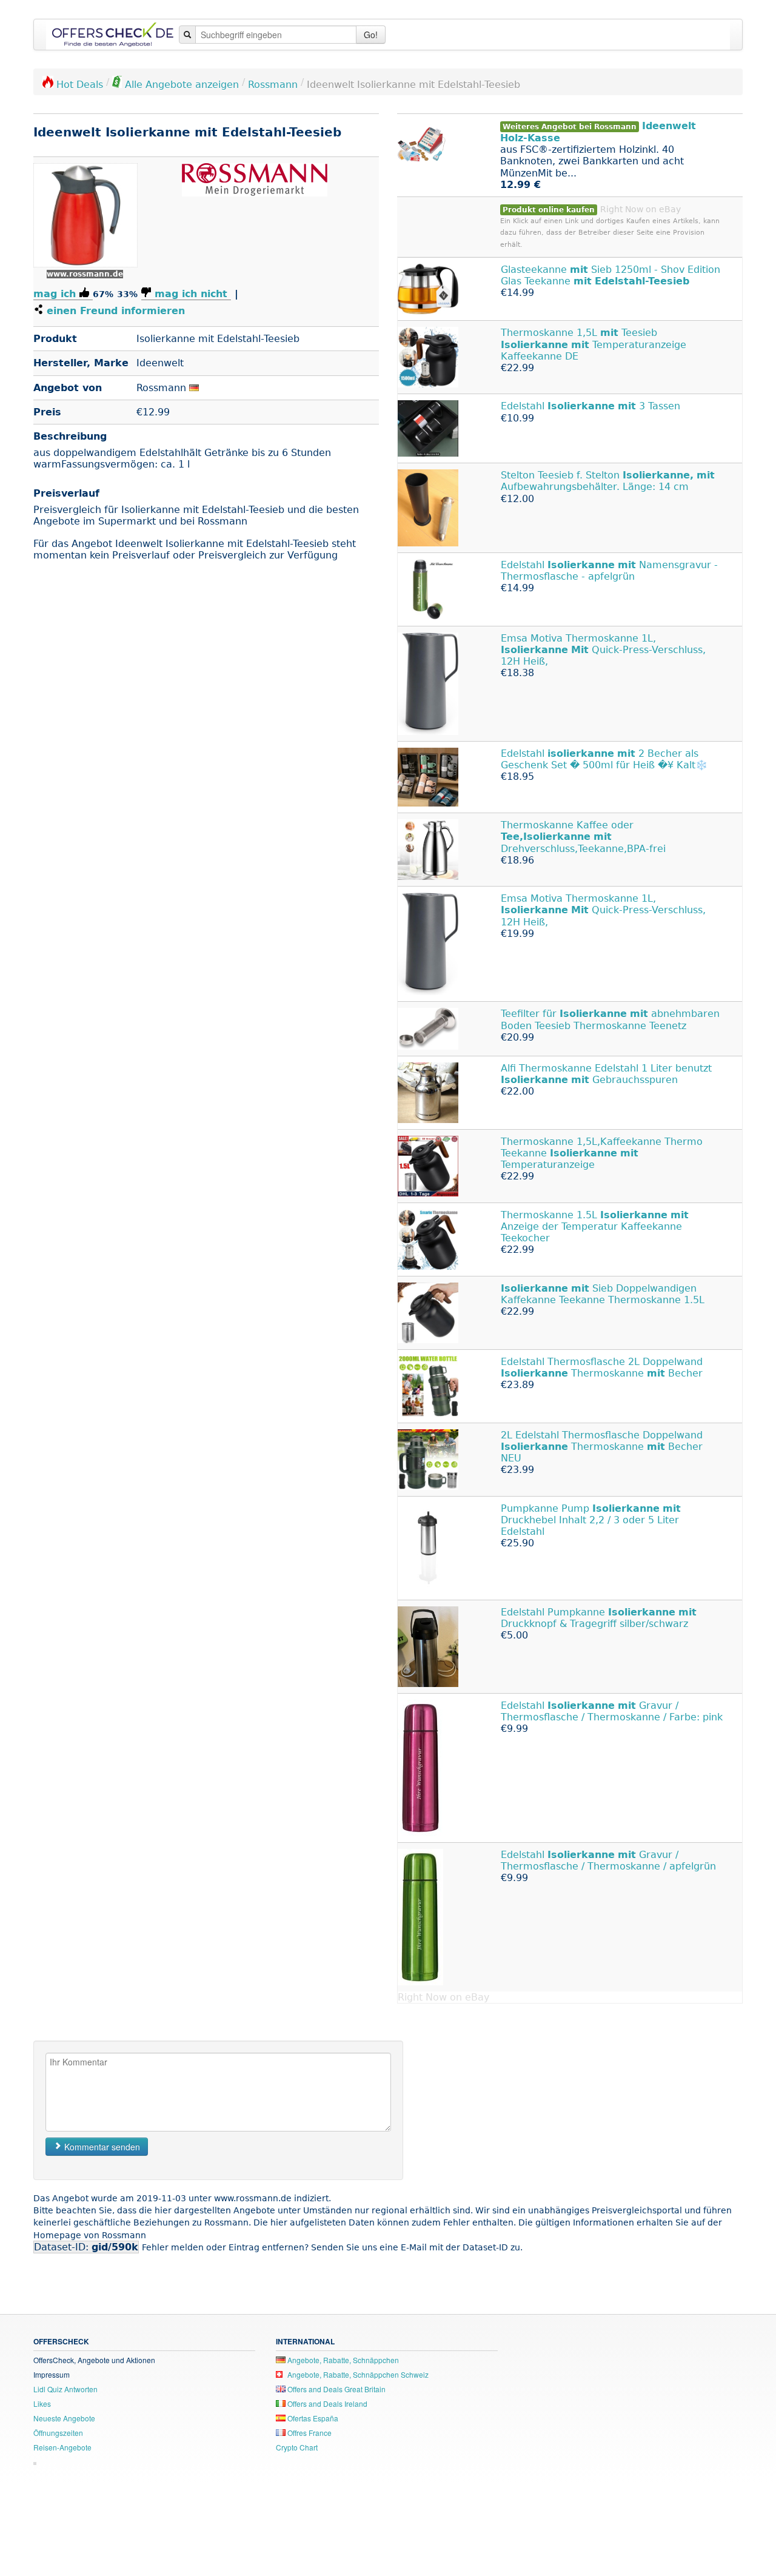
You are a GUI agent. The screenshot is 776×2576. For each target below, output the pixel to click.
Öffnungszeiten (58, 2433)
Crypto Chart (297, 2447)
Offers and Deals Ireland (326, 2403)
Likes (42, 2403)
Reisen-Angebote (62, 2447)
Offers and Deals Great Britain (336, 2389)
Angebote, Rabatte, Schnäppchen (342, 2360)
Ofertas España (312, 2418)
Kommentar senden (101, 2147)
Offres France (309, 2433)
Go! (371, 35)
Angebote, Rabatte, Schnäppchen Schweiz (357, 2374)
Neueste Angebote (64, 2418)
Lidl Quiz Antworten (65, 2389)
